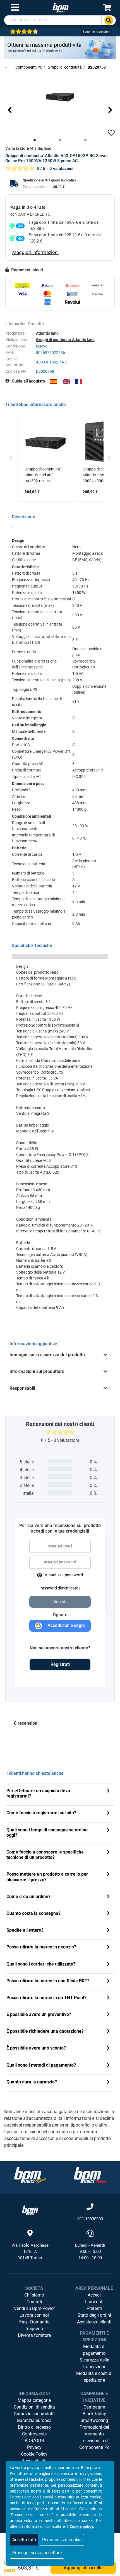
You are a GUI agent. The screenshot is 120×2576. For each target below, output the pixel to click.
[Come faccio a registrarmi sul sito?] (108, 1813)
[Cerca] (109, 20)
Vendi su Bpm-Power (34, 2308)
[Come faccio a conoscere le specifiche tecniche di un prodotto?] (108, 1853)
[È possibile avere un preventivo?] (108, 2015)
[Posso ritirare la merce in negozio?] (108, 1947)
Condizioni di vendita (34, 2407)
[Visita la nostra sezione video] (90, 2175)
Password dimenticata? (60, 1588)
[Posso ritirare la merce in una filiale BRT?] (108, 1981)
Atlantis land (47, 333)
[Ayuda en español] (54, 382)
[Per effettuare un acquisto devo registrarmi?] (108, 1791)
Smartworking (94, 2420)
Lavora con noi (34, 2315)
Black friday (94, 2414)
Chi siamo (34, 2295)
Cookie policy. (82, 2526)
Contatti (34, 2302)
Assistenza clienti (94, 2322)
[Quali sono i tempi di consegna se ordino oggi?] (108, 1830)
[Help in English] (66, 382)
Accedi (94, 2295)
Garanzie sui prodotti (34, 2414)
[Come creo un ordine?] (108, 1897)
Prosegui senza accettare (37, 2553)
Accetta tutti (24, 2540)
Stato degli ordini (94, 2315)
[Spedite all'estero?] (108, 1931)
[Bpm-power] (61, 7)
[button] (10, 110)
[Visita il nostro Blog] (30, 2175)
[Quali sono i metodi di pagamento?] (108, 2066)
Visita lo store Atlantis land (28, 148)
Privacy (34, 2447)
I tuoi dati (94, 2302)
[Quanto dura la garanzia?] (108, 2082)
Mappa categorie (34, 2400)
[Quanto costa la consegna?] (108, 1914)
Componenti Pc (94, 2447)
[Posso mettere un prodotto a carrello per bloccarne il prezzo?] (108, 1875)
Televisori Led (94, 2441)
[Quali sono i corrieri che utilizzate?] (108, 1965)
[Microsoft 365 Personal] (60, 47)
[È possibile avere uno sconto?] (108, 2049)
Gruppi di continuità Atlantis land (65, 340)
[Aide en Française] (79, 382)
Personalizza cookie (62, 2540)
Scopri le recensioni (96, 32)
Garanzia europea (34, 2420)
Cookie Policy (34, 2454)
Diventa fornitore (34, 2335)
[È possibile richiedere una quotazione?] (108, 2032)
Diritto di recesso (34, 2427)
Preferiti (94, 2308)
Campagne (94, 2407)
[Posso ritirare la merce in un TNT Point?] (108, 1998)
